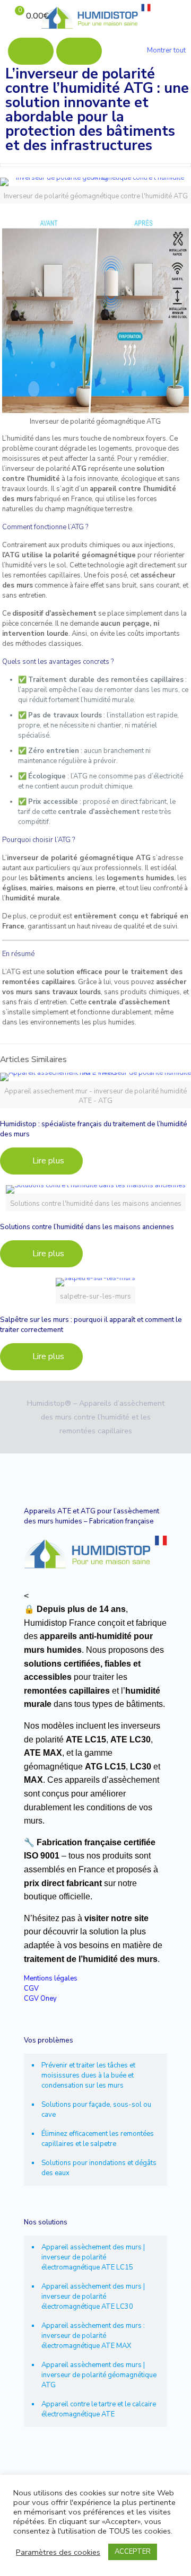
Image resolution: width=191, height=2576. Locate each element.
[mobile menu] (177, 16)
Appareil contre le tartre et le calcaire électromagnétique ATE (99, 2409)
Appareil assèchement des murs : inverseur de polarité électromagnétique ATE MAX (93, 2336)
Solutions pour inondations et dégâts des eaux (99, 2168)
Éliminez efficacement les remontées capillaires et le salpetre (98, 2139)
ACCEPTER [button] (133, 2552)
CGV (31, 1988)
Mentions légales (51, 1978)
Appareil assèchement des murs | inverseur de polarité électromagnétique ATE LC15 (93, 2257)
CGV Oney (40, 1999)
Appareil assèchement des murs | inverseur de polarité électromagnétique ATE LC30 (93, 2297)
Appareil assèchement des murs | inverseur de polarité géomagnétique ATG (99, 2375)
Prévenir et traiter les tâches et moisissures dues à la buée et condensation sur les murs (88, 2075)
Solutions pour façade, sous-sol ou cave (96, 2110)
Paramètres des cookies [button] (58, 2552)
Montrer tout (166, 50)
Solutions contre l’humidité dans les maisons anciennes (87, 1227)
